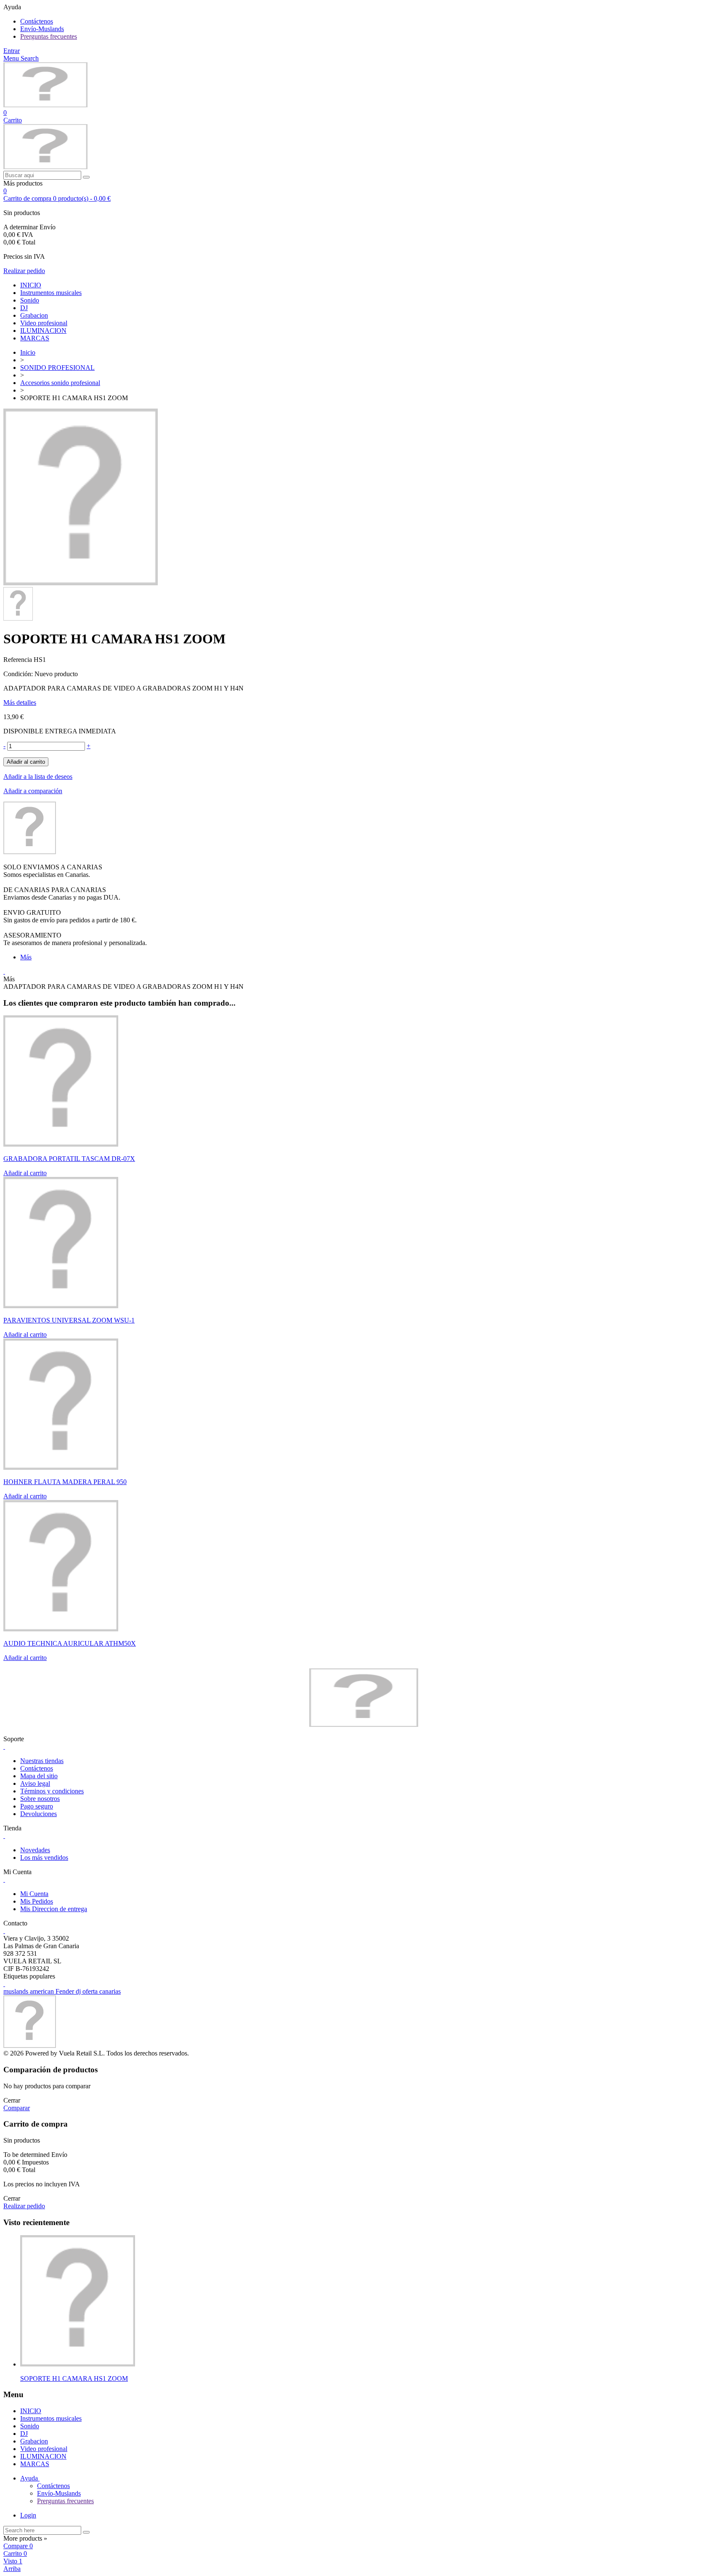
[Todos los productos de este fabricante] (30, 852)
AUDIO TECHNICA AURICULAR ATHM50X (70, 1643)
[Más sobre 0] (78, 2364)
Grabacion (34, 315)
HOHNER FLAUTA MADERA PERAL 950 (65, 1482)
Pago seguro (37, 1806)
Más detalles (20, 702)
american (43, 1991)
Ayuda (30, 2478)
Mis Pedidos (37, 1901)
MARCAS (35, 338)
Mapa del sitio (39, 1776)
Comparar (17, 2108)
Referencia (19, 660)
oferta (91, 1991)
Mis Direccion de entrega (54, 1909)
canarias (110, 1991)
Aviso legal (35, 1783)
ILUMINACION (43, 331)
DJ (24, 308)
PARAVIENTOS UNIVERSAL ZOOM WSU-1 (69, 1320)
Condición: (19, 674)
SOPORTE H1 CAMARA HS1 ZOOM (74, 2378)
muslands (17, 1991)
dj (79, 1991)
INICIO (31, 285)
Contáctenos (37, 21)
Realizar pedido (24, 271)
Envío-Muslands (42, 29)
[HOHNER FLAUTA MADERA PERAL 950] (61, 1467)
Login (28, 2515)
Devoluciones (38, 1814)
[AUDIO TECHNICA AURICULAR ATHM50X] (61, 1629)
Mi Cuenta (34, 1894)
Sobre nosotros (40, 1799)
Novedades (35, 1850)
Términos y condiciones (52, 1791)
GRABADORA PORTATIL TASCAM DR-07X (69, 1159)
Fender (66, 1991)
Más (26, 957)
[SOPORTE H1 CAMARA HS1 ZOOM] (81, 583)
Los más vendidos (44, 1858)
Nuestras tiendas (42, 1761)
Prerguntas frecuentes (49, 36)
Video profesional (44, 323)
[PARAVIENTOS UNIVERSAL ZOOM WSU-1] (61, 1306)
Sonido (30, 300)
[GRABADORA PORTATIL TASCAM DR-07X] (61, 1144)
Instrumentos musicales (51, 293)
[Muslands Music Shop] (45, 105)
